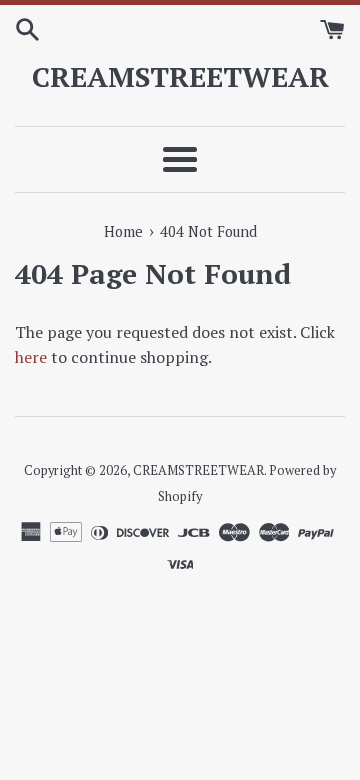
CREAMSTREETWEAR (180, 76)
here (31, 357)
